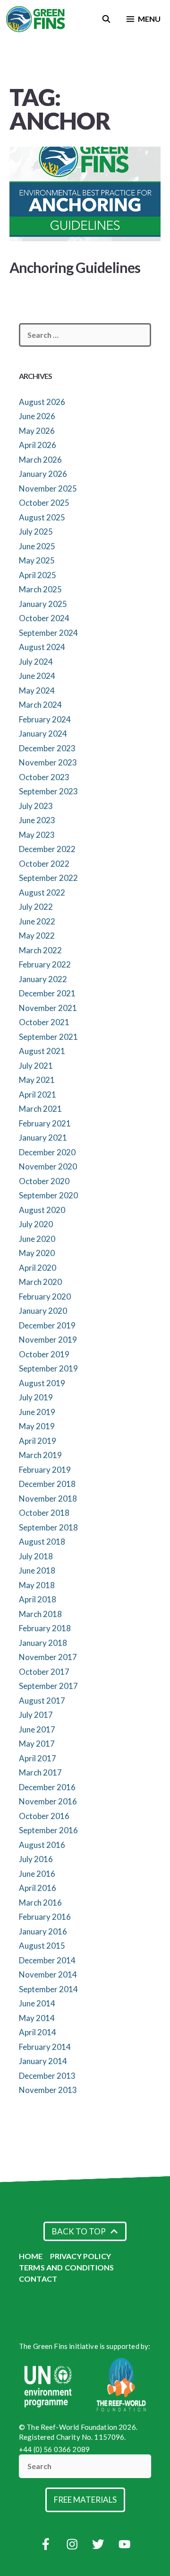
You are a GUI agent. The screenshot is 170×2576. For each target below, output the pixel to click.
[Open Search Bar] (106, 19)
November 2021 (48, 1008)
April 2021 (38, 1095)
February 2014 (45, 2047)
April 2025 (38, 575)
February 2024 (45, 719)
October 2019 (44, 1354)
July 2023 (36, 806)
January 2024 (43, 734)
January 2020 (43, 1311)
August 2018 (42, 1542)
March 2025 (40, 589)
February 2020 (45, 1297)
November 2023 (48, 762)
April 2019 (38, 1441)
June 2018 (37, 1570)
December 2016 (47, 1787)
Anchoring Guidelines (75, 267)
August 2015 (42, 1946)
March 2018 (40, 1614)
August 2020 (42, 1210)
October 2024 (44, 618)
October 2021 (44, 1022)
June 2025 (37, 546)
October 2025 (44, 503)
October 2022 (44, 864)
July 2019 (36, 1397)
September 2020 (48, 1195)
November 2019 (48, 1340)
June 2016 (37, 1874)
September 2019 (48, 1368)
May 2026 (37, 431)
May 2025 (37, 560)
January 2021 (43, 1138)
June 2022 (37, 921)
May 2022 (37, 936)
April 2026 (38, 445)
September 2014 (48, 1989)
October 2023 (44, 777)
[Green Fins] (36, 19)
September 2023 (48, 791)
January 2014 (43, 2061)
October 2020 (44, 1181)
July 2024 (36, 662)
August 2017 (42, 1701)
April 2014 (38, 2032)
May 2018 (37, 1585)
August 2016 (42, 1845)
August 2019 (42, 1383)
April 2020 (38, 1268)
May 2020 (37, 1253)
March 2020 (40, 1282)
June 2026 (37, 416)
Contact (38, 2279)
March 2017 (40, 1772)
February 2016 (45, 1917)
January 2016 (43, 1931)
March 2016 (40, 1903)
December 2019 (47, 1325)
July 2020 (36, 1224)
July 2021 (36, 1066)
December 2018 (47, 1484)
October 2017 (44, 1672)
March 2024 (40, 705)
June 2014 (37, 2003)
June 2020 (37, 1239)
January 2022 (43, 979)
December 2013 (47, 2076)
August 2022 (42, 892)
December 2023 (47, 748)
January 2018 (43, 1643)
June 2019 (37, 1412)
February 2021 (45, 1123)
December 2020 (47, 1152)
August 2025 (42, 517)
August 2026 (42, 402)
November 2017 (48, 1657)
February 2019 (45, 1470)
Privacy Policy (81, 2256)
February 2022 (45, 964)
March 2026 (40, 460)
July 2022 (36, 907)
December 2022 (47, 849)
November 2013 (48, 2090)
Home (31, 2256)
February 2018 (45, 1628)
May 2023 (37, 835)
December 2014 (47, 1960)
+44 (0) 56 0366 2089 (54, 2449)
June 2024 (37, 676)
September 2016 (48, 1830)
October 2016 (44, 1816)
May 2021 (37, 1080)
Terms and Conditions (66, 2267)
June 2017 (37, 1729)
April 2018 (38, 1599)
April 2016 (38, 1888)
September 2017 (48, 1686)
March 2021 (40, 1109)
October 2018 (44, 1513)
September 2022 (48, 878)
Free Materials (85, 2500)
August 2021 (42, 1051)
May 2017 (37, 1744)
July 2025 (36, 532)
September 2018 (48, 1527)
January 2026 (43, 474)
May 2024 (37, 690)
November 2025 (48, 488)
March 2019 (40, 1455)
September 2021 (48, 1037)
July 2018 (36, 1556)
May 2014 (37, 2018)
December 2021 (47, 993)
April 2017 (38, 1758)
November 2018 (48, 1499)
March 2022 (40, 950)
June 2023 (37, 820)
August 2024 (42, 647)
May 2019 (37, 1426)
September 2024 (48, 633)
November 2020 (48, 1166)
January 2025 (43, 604)
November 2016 (48, 1801)
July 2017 (36, 1715)
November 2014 (48, 1974)
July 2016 (36, 1859)
